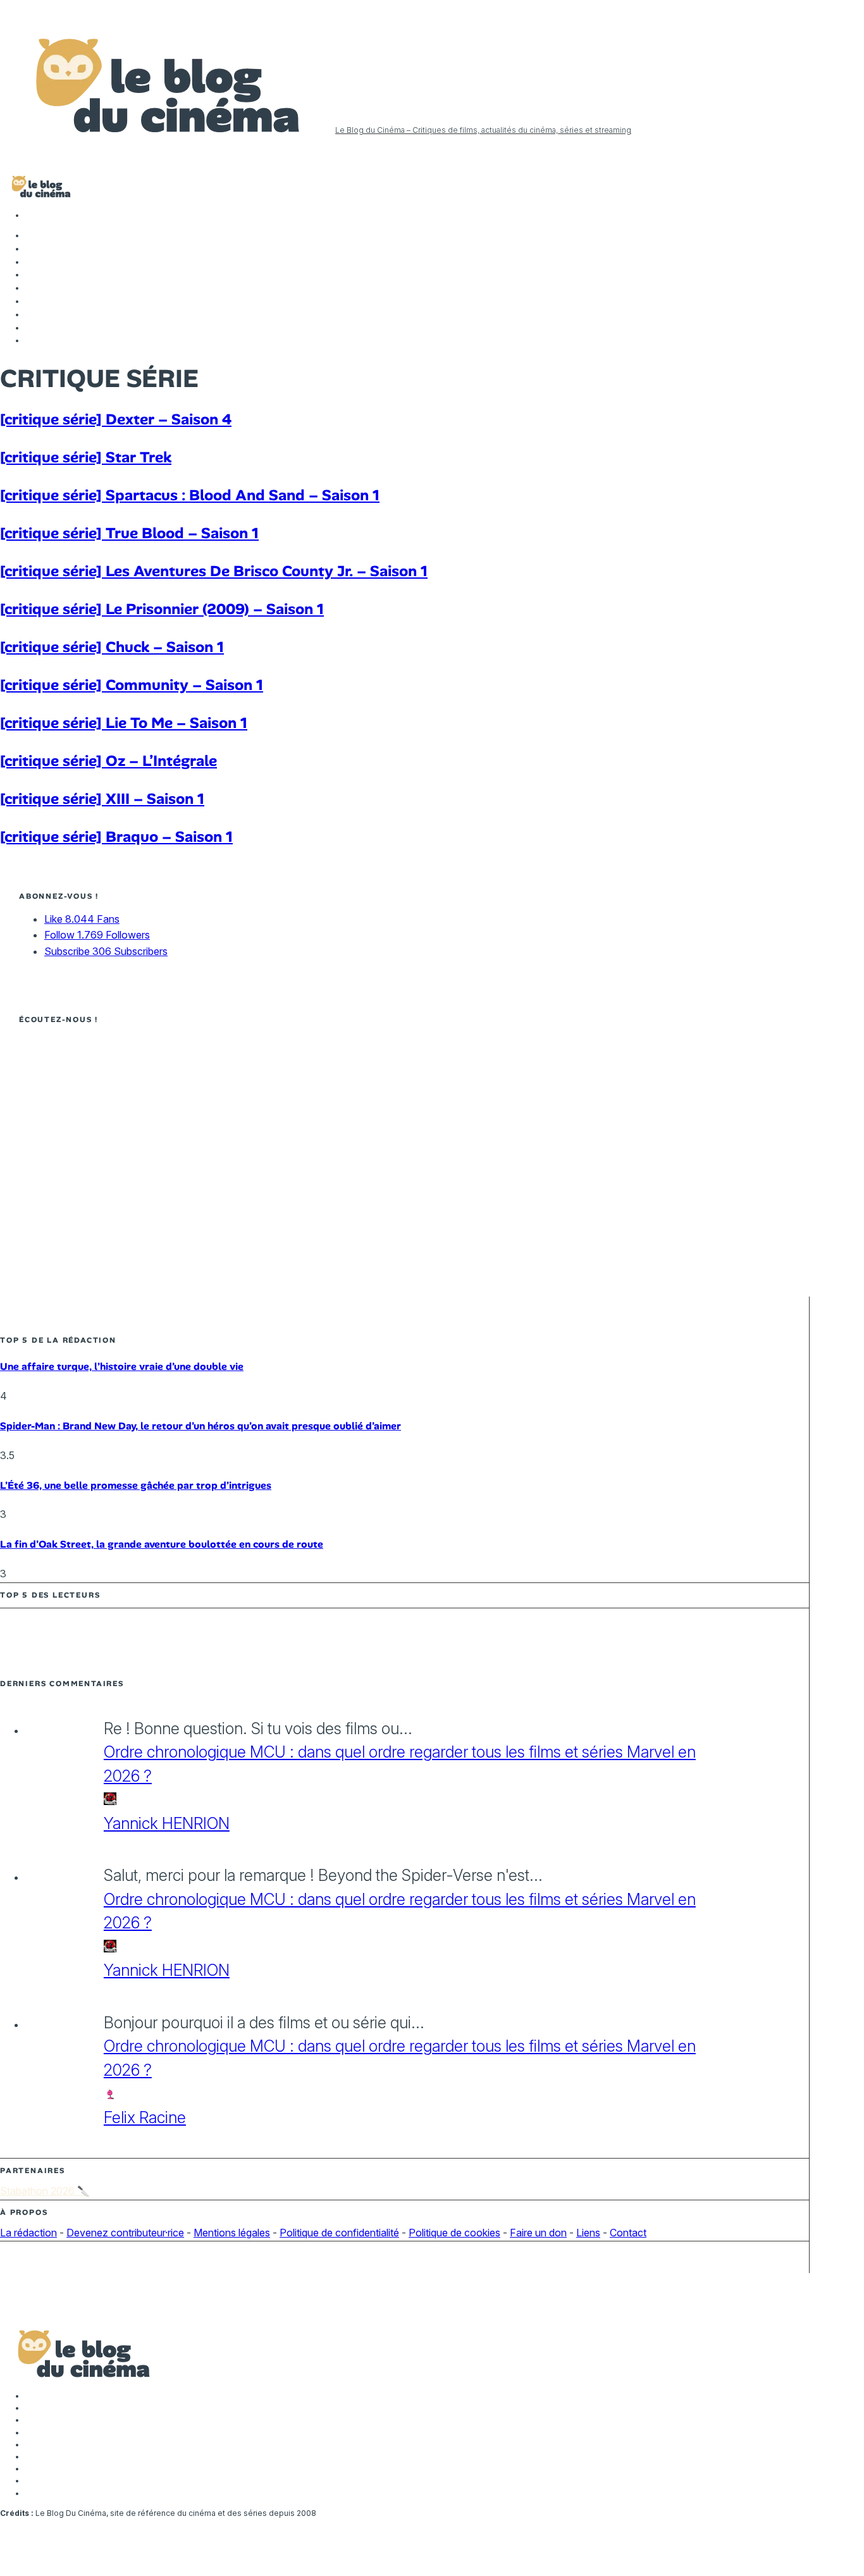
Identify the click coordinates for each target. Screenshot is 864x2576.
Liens (588, 2233)
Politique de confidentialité (339, 2233)
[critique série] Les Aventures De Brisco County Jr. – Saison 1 (214, 571)
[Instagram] (32, 262)
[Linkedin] (32, 288)
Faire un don (538, 2233)
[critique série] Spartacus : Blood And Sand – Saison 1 (190, 495)
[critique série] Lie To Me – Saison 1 (124, 723)
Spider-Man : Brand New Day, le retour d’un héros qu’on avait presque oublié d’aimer (201, 1426)
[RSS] (32, 340)
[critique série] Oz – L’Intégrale (108, 761)
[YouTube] (32, 274)
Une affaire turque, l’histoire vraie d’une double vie (122, 1366)
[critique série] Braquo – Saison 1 (116, 836)
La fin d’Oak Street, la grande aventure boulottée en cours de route (162, 1544)
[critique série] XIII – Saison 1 (102, 798)
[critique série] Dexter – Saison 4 (116, 419)
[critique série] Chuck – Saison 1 (112, 647)
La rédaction (28, 2233)
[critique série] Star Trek (86, 457)
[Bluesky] (32, 301)
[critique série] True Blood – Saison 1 (129, 533)
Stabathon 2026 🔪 (45, 2191)
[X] (32, 249)
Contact (628, 2233)
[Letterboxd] (32, 314)
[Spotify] (32, 328)
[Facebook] (32, 235)
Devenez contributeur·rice (125, 2233)
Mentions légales (232, 2233)
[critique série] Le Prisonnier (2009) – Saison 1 (162, 609)
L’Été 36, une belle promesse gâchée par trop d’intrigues (136, 1485)
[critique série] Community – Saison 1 (132, 685)
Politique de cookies (454, 2233)
